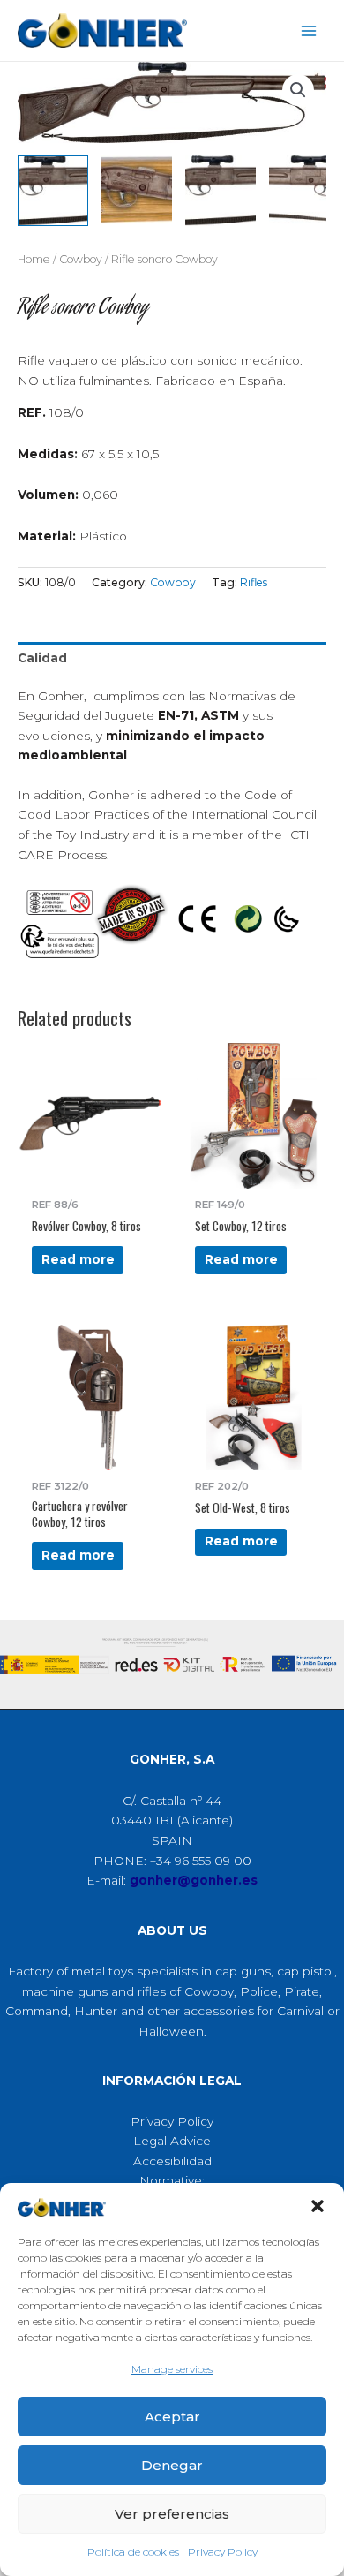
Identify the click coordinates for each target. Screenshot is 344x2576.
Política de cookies (133, 2552)
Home (34, 259)
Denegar (172, 2465)
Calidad (42, 658)
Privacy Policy (223, 2552)
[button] (318, 2206)
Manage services (172, 2369)
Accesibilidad (172, 2161)
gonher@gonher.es (194, 1880)
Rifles (254, 582)
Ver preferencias (172, 2514)
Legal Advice (172, 2141)
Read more (78, 1259)
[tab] (172, 658)
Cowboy (81, 259)
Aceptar (172, 2417)
